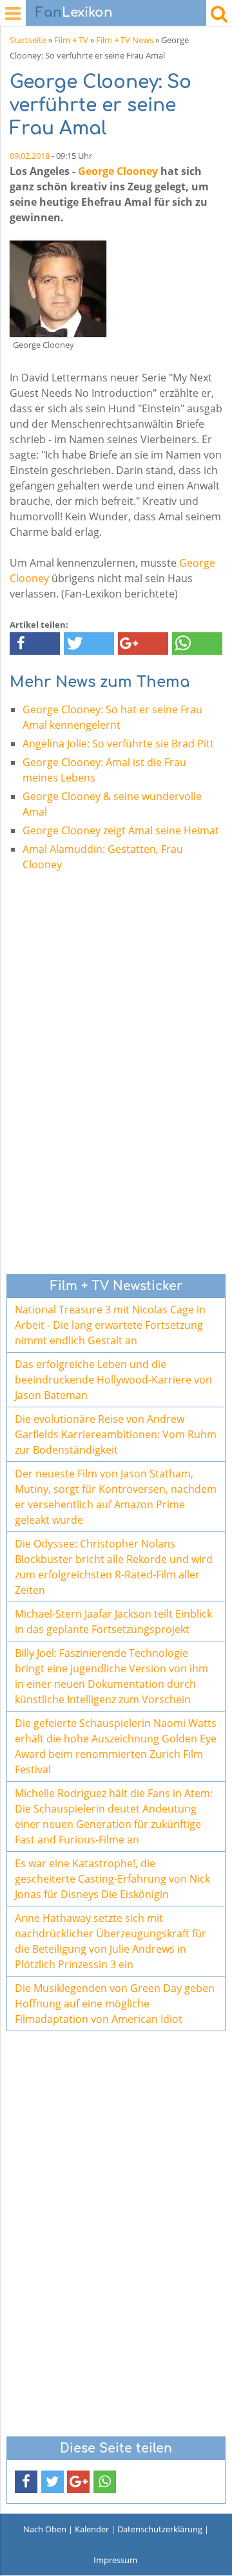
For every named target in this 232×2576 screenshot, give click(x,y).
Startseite (28, 40)
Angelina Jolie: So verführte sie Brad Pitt (118, 744)
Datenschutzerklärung (160, 2529)
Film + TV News (125, 40)
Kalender (92, 2529)
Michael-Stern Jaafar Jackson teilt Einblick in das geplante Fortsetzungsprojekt (113, 1621)
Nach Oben (45, 2529)
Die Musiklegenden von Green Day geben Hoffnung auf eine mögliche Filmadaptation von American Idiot (115, 2004)
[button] (35, 644)
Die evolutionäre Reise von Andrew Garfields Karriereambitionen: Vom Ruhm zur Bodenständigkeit (116, 1434)
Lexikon (74, 13)
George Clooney (118, 171)
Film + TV (71, 40)
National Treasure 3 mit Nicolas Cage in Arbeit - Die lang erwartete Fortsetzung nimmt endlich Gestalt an (110, 1325)
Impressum (115, 2560)
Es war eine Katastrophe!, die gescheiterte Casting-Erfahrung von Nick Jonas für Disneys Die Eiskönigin (112, 1879)
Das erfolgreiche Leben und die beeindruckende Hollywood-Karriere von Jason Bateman (113, 1380)
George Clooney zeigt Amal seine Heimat (121, 830)
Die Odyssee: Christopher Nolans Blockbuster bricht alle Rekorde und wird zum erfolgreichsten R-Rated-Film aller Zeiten (114, 1567)
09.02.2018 (30, 156)
